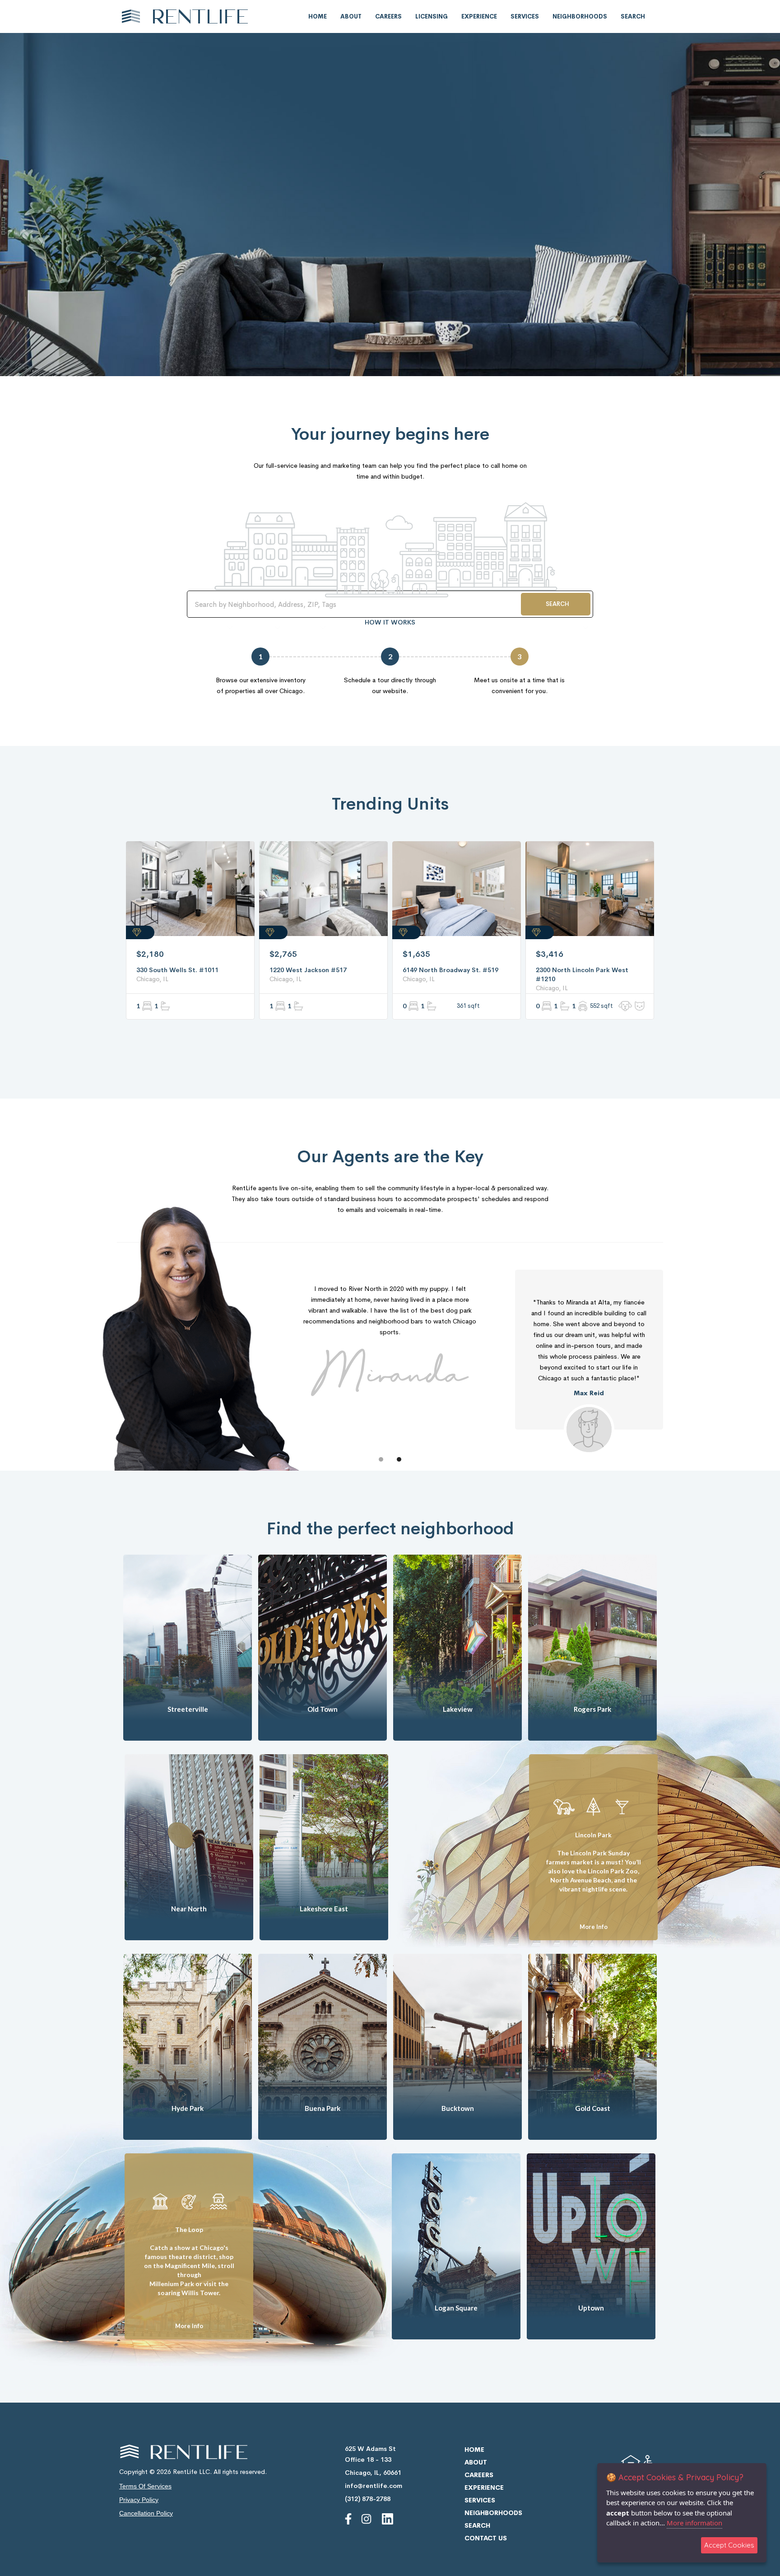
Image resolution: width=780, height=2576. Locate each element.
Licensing (432, 16)
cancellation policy (146, 2513)
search (633, 16)
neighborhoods (580, 16)
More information (694, 2523)
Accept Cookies (729, 2545)
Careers (388, 16)
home (318, 16)
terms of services (145, 2486)
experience (479, 16)
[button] (381, 1459)
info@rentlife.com (374, 2486)
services (525, 16)
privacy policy (139, 2500)
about (351, 16)
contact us (486, 2538)
